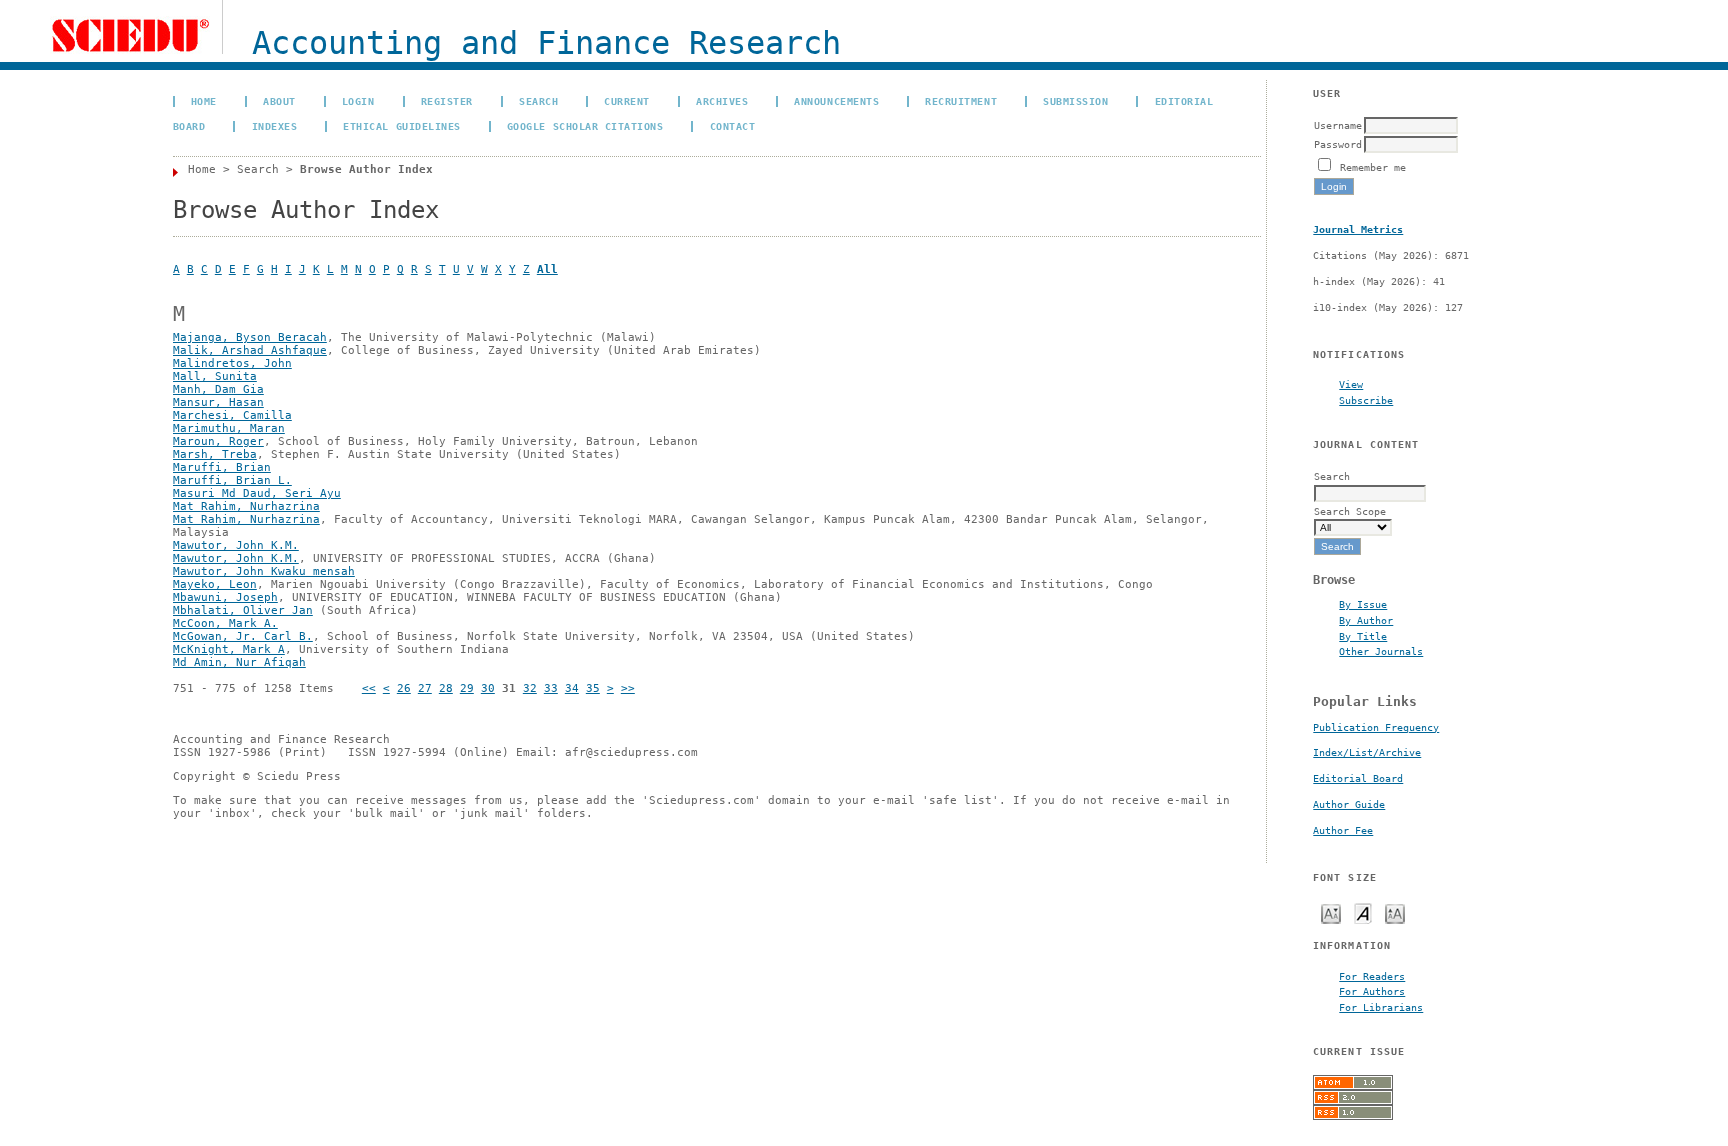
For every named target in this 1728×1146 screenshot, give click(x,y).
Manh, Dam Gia (218, 389)
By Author (1366, 620)
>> (628, 688)
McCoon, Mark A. (225, 623)
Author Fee (1343, 830)
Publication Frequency (1376, 727)
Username (1338, 125)
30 (488, 688)
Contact (733, 126)
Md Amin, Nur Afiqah (239, 662)
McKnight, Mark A (229, 649)
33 (551, 688)
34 (572, 688)
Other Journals (1381, 651)
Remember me (1373, 167)
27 (425, 688)
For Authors (1372, 991)
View (1351, 384)
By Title (1363, 636)
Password (1338, 144)
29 (467, 688)
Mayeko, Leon (215, 584)
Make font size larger (1395, 912)
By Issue (1363, 604)
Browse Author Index (366, 169)
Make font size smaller (1331, 912)
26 (404, 688)
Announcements (836, 101)
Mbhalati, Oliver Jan (243, 610)
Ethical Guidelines (401, 126)
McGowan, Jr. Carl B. (243, 636)
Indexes (275, 126)
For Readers (1372, 976)
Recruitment (961, 101)
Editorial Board (1358, 778)
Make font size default (1363, 912)
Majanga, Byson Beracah (250, 337)
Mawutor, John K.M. (236, 545)
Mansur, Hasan (218, 402)
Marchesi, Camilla (232, 415)
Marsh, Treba (215, 454)
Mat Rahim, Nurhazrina (246, 506)
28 (446, 688)
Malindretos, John (232, 363)
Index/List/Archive (1367, 752)
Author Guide (1349, 804)
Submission (1075, 101)
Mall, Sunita (215, 376)
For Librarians (1381, 1007)
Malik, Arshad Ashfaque (250, 350)
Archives (722, 101)
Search (538, 101)
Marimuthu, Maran (229, 428)
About (279, 101)
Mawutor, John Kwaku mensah (264, 571)
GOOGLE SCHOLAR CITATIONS (585, 126)
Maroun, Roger (218, 441)
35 (593, 688)
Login (358, 101)
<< (369, 688)
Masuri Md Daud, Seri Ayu (257, 493)
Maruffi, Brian (222, 467)
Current (627, 101)
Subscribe (1366, 400)
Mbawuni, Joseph (225, 597)
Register (447, 101)
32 (530, 688)
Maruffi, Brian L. (232, 480)
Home (204, 101)
